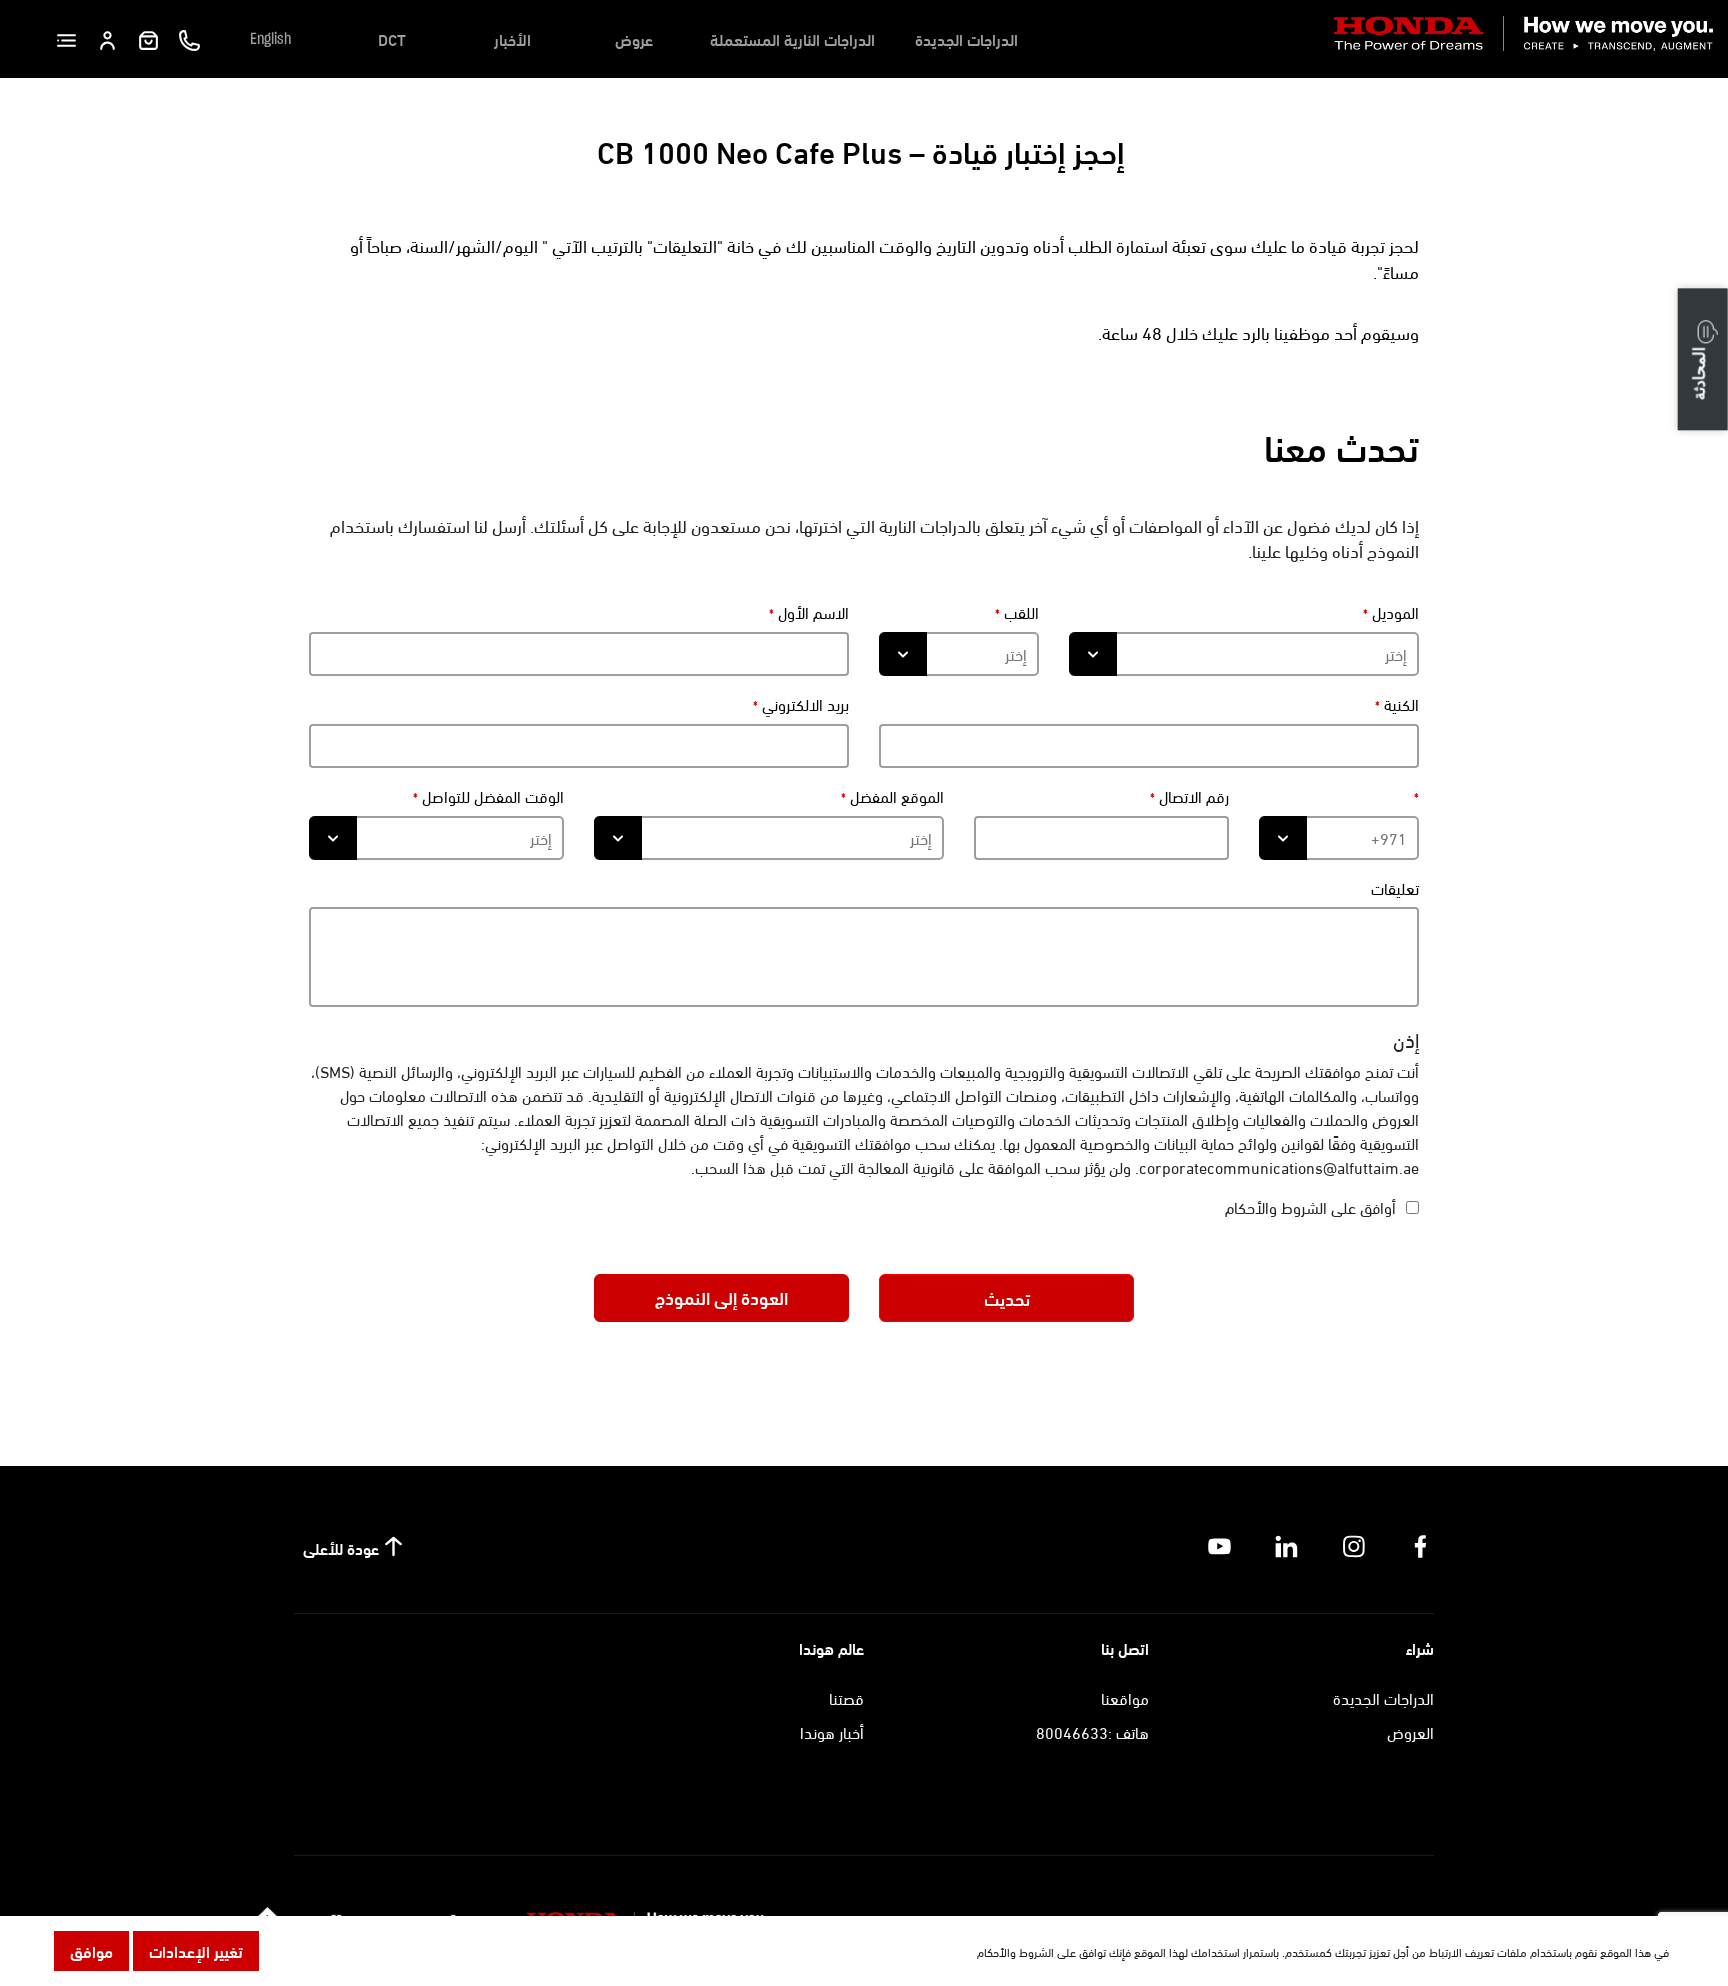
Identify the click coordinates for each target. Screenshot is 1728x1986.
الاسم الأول (813, 612)
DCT (392, 38)
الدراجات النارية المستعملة (792, 38)
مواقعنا (1125, 1697)
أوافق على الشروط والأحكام (1310, 1207)
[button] (1703, 360)
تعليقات (1395, 888)
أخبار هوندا (832, 1731)
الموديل (1395, 612)
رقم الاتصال (1194, 796)
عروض (634, 38)
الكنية (1401, 704)
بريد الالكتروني (805, 704)
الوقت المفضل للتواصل (493, 796)
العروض (1410, 1731)
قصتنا (846, 1697)
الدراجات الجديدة (966, 38)
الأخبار (512, 38)
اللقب (1021, 612)
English (270, 39)
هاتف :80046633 (1092, 1731)
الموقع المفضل (897, 796)
